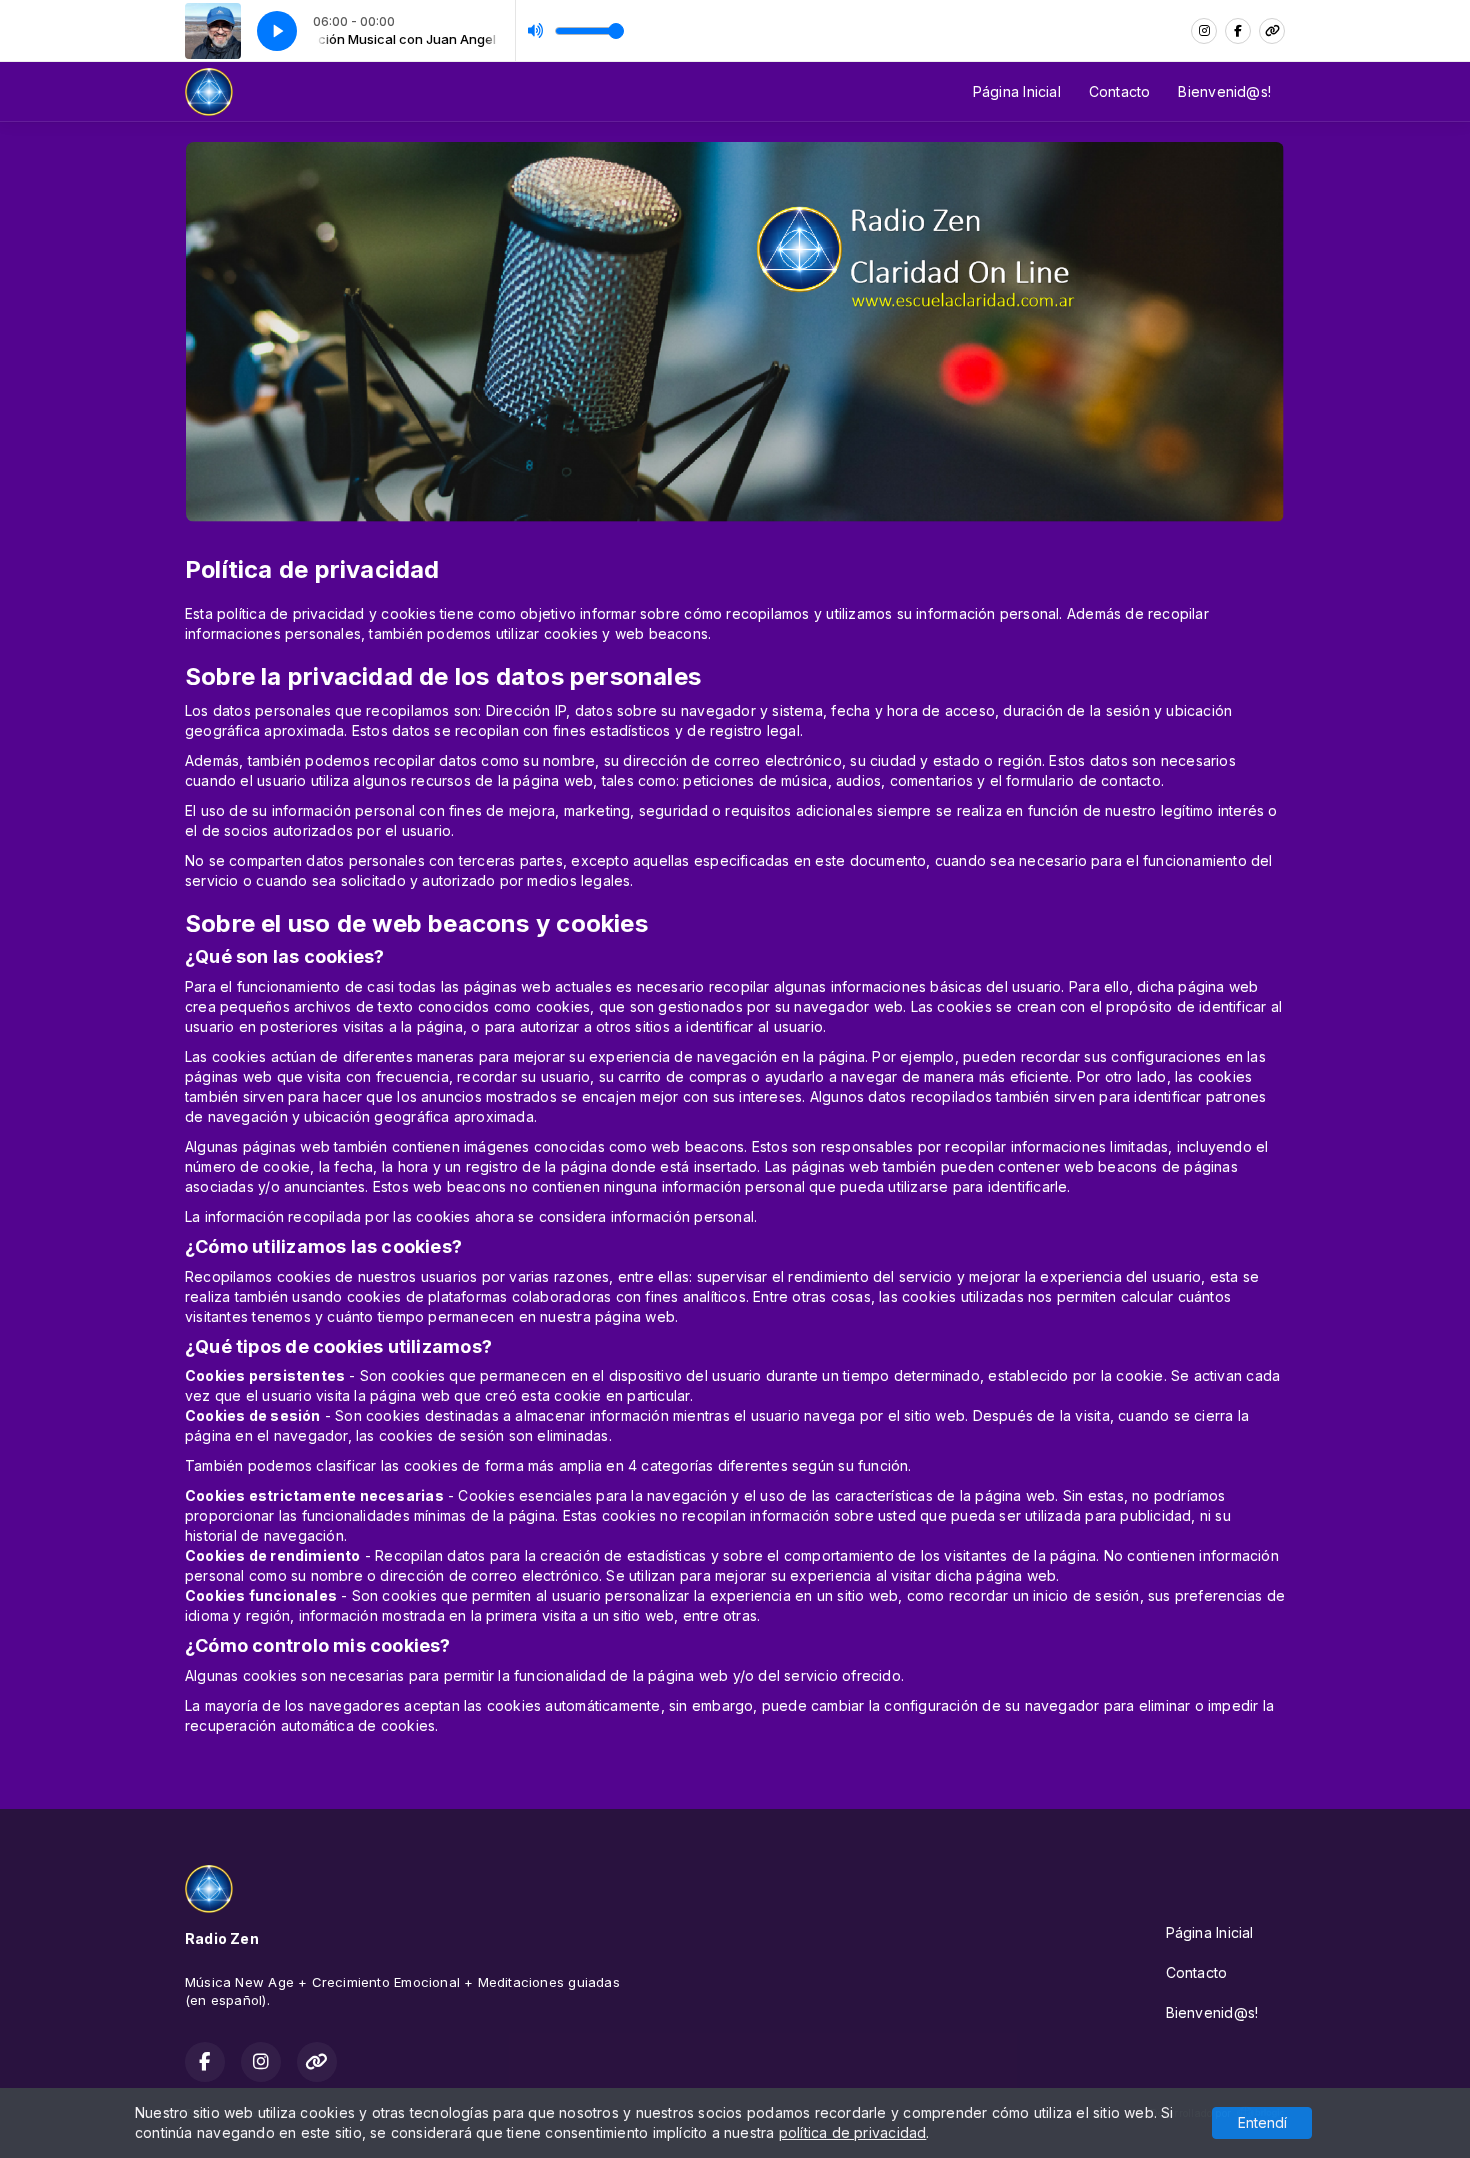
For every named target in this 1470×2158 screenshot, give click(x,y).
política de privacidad (853, 2132)
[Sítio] (1272, 31)
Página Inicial (1017, 91)
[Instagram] (1204, 31)
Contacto (1120, 91)
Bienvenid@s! (1224, 91)
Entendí (1262, 2122)
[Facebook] (1238, 31)
